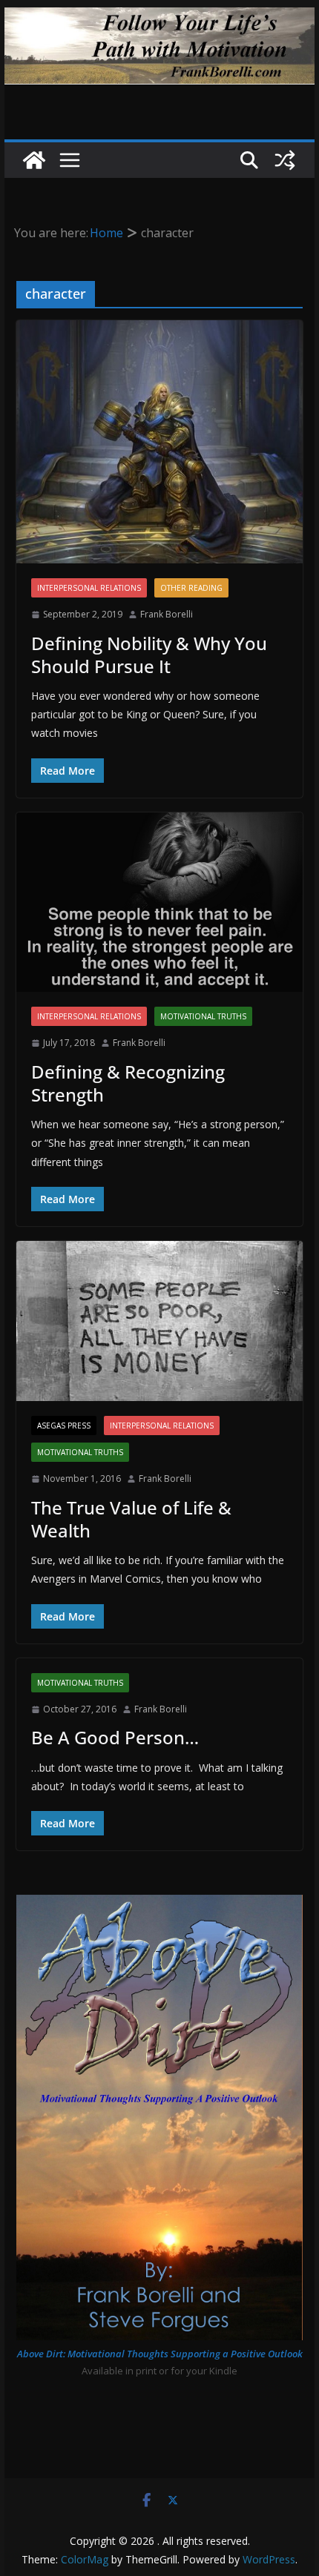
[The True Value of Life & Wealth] (159, 1321)
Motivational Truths (203, 1016)
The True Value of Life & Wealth (131, 1519)
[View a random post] (285, 160)
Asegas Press (64, 1426)
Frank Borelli (167, 614)
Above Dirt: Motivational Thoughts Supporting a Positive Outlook (160, 2354)
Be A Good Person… (115, 1737)
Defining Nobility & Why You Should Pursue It (149, 655)
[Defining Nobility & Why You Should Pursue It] (159, 442)
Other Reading (191, 588)
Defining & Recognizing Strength (128, 1083)
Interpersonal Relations (89, 588)
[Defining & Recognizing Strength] (159, 902)
